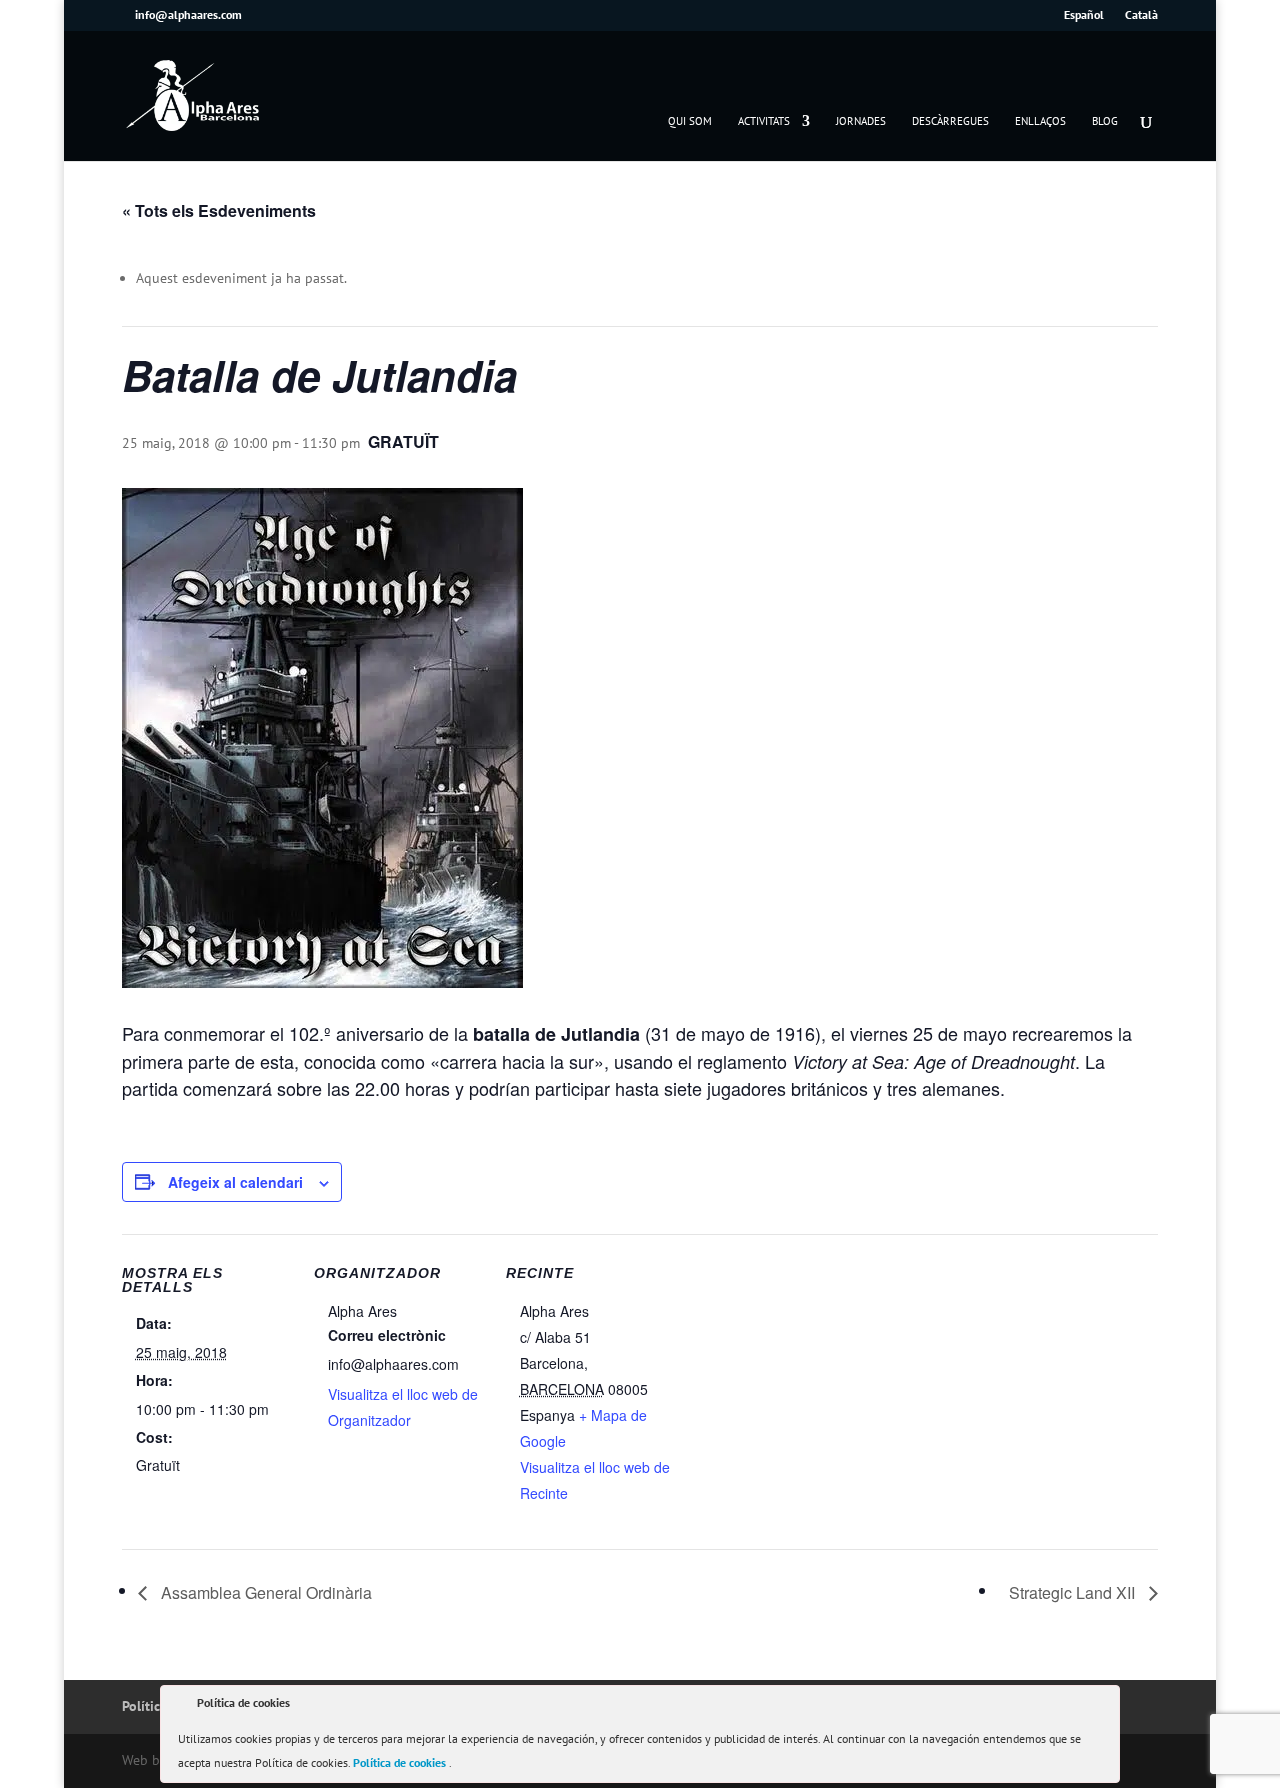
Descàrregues (950, 121)
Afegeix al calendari (235, 1182)
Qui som (690, 121)
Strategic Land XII (1074, 1592)
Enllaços (1040, 121)
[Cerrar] (1103, 1706)
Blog (1105, 121)
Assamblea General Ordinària (264, 1592)
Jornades (861, 121)
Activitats (764, 121)
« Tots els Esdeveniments (219, 210)
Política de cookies (401, 1762)
